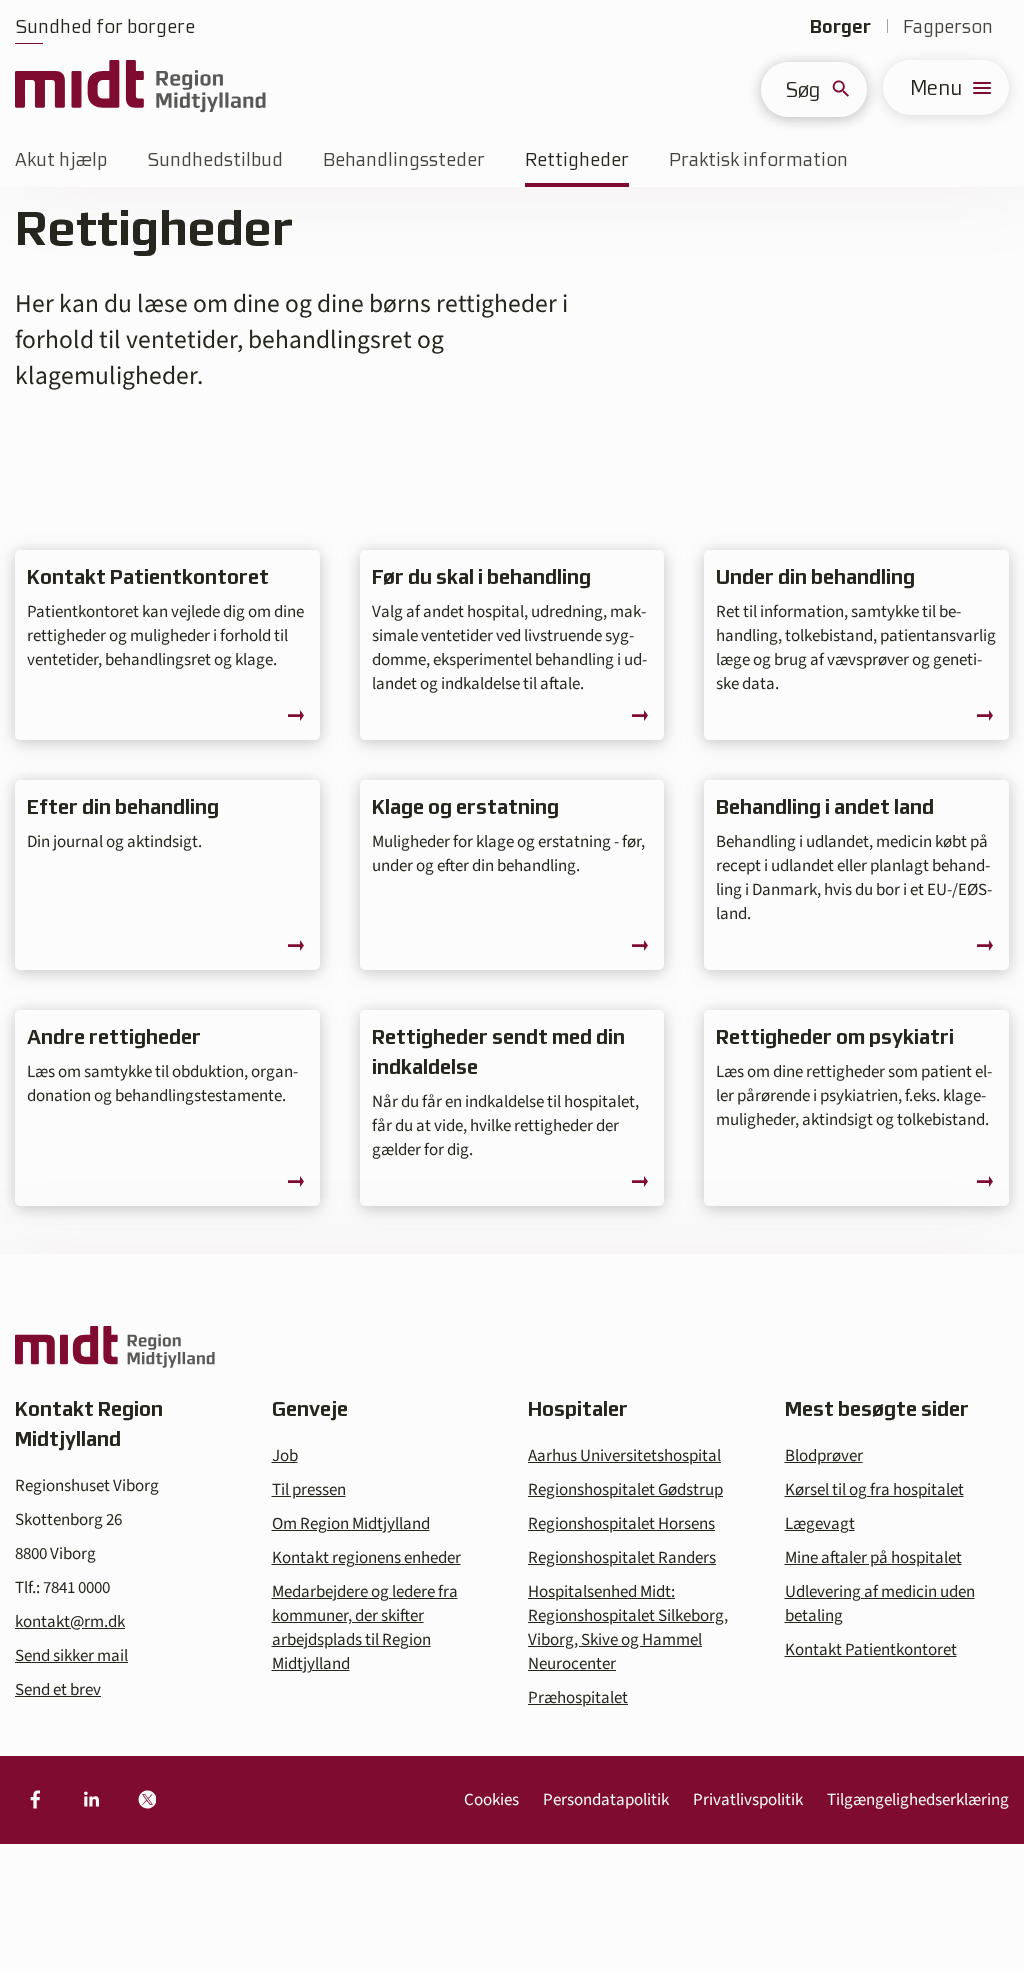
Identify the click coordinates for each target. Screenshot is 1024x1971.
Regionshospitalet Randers (622, 1558)
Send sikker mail (71, 1656)
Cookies (491, 1800)
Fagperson (948, 26)
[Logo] (140, 87)
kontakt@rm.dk (70, 1622)
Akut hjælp (61, 159)
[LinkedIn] (91, 1800)
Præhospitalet (578, 1698)
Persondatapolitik (606, 1800)
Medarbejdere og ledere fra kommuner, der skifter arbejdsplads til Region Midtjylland (365, 1628)
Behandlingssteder (404, 159)
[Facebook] (35, 1800)
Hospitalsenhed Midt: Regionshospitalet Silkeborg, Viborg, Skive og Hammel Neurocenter (628, 1628)
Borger (840, 26)
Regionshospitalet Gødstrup (625, 1490)
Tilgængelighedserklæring (918, 1800)
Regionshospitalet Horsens (621, 1524)
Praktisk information (758, 159)
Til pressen (309, 1490)
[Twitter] (147, 1800)
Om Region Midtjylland (351, 1524)
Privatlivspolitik (748, 1800)
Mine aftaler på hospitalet (873, 1558)
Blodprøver (824, 1456)
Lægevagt (820, 1524)
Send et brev (58, 1690)
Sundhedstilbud (215, 159)
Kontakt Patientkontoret (871, 1650)
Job (285, 1456)
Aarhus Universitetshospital (624, 1456)
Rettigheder (577, 159)
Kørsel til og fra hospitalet (874, 1490)
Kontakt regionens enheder (366, 1558)
